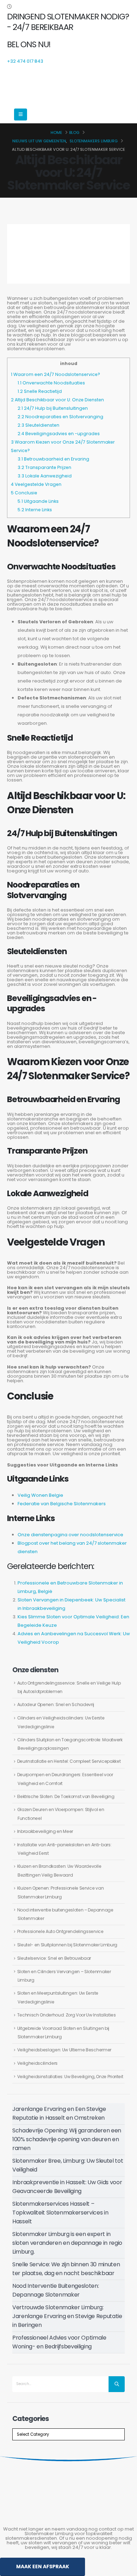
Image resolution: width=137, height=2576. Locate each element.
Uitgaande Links (38, 501)
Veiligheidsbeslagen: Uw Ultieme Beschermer (64, 2050)
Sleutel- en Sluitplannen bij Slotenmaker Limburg (67, 1945)
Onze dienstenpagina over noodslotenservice (70, 1535)
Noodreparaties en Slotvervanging (60, 417)
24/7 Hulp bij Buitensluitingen (53, 408)
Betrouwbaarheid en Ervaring (53, 459)
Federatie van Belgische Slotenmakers (62, 1504)
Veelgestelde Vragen (36, 484)
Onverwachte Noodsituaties (51, 383)
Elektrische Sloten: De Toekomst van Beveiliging (66, 1796)
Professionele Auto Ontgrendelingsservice (60, 1931)
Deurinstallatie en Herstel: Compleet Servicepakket (69, 1761)
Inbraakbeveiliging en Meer (45, 1831)
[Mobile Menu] (21, 115)
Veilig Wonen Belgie (40, 1495)
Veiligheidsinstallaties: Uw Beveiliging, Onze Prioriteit (70, 2077)
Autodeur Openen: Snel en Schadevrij (56, 1704)
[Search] (117, 2384)
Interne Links (35, 510)
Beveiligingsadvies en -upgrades (59, 434)
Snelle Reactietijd (40, 391)
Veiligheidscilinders (38, 2063)
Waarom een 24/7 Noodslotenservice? (56, 374)
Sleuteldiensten (38, 425)
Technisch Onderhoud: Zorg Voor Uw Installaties (67, 2015)
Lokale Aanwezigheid (45, 476)
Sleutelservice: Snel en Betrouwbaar (54, 1958)
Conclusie (24, 493)
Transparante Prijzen (44, 467)
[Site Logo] (58, 85)
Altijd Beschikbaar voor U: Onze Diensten (57, 400)
